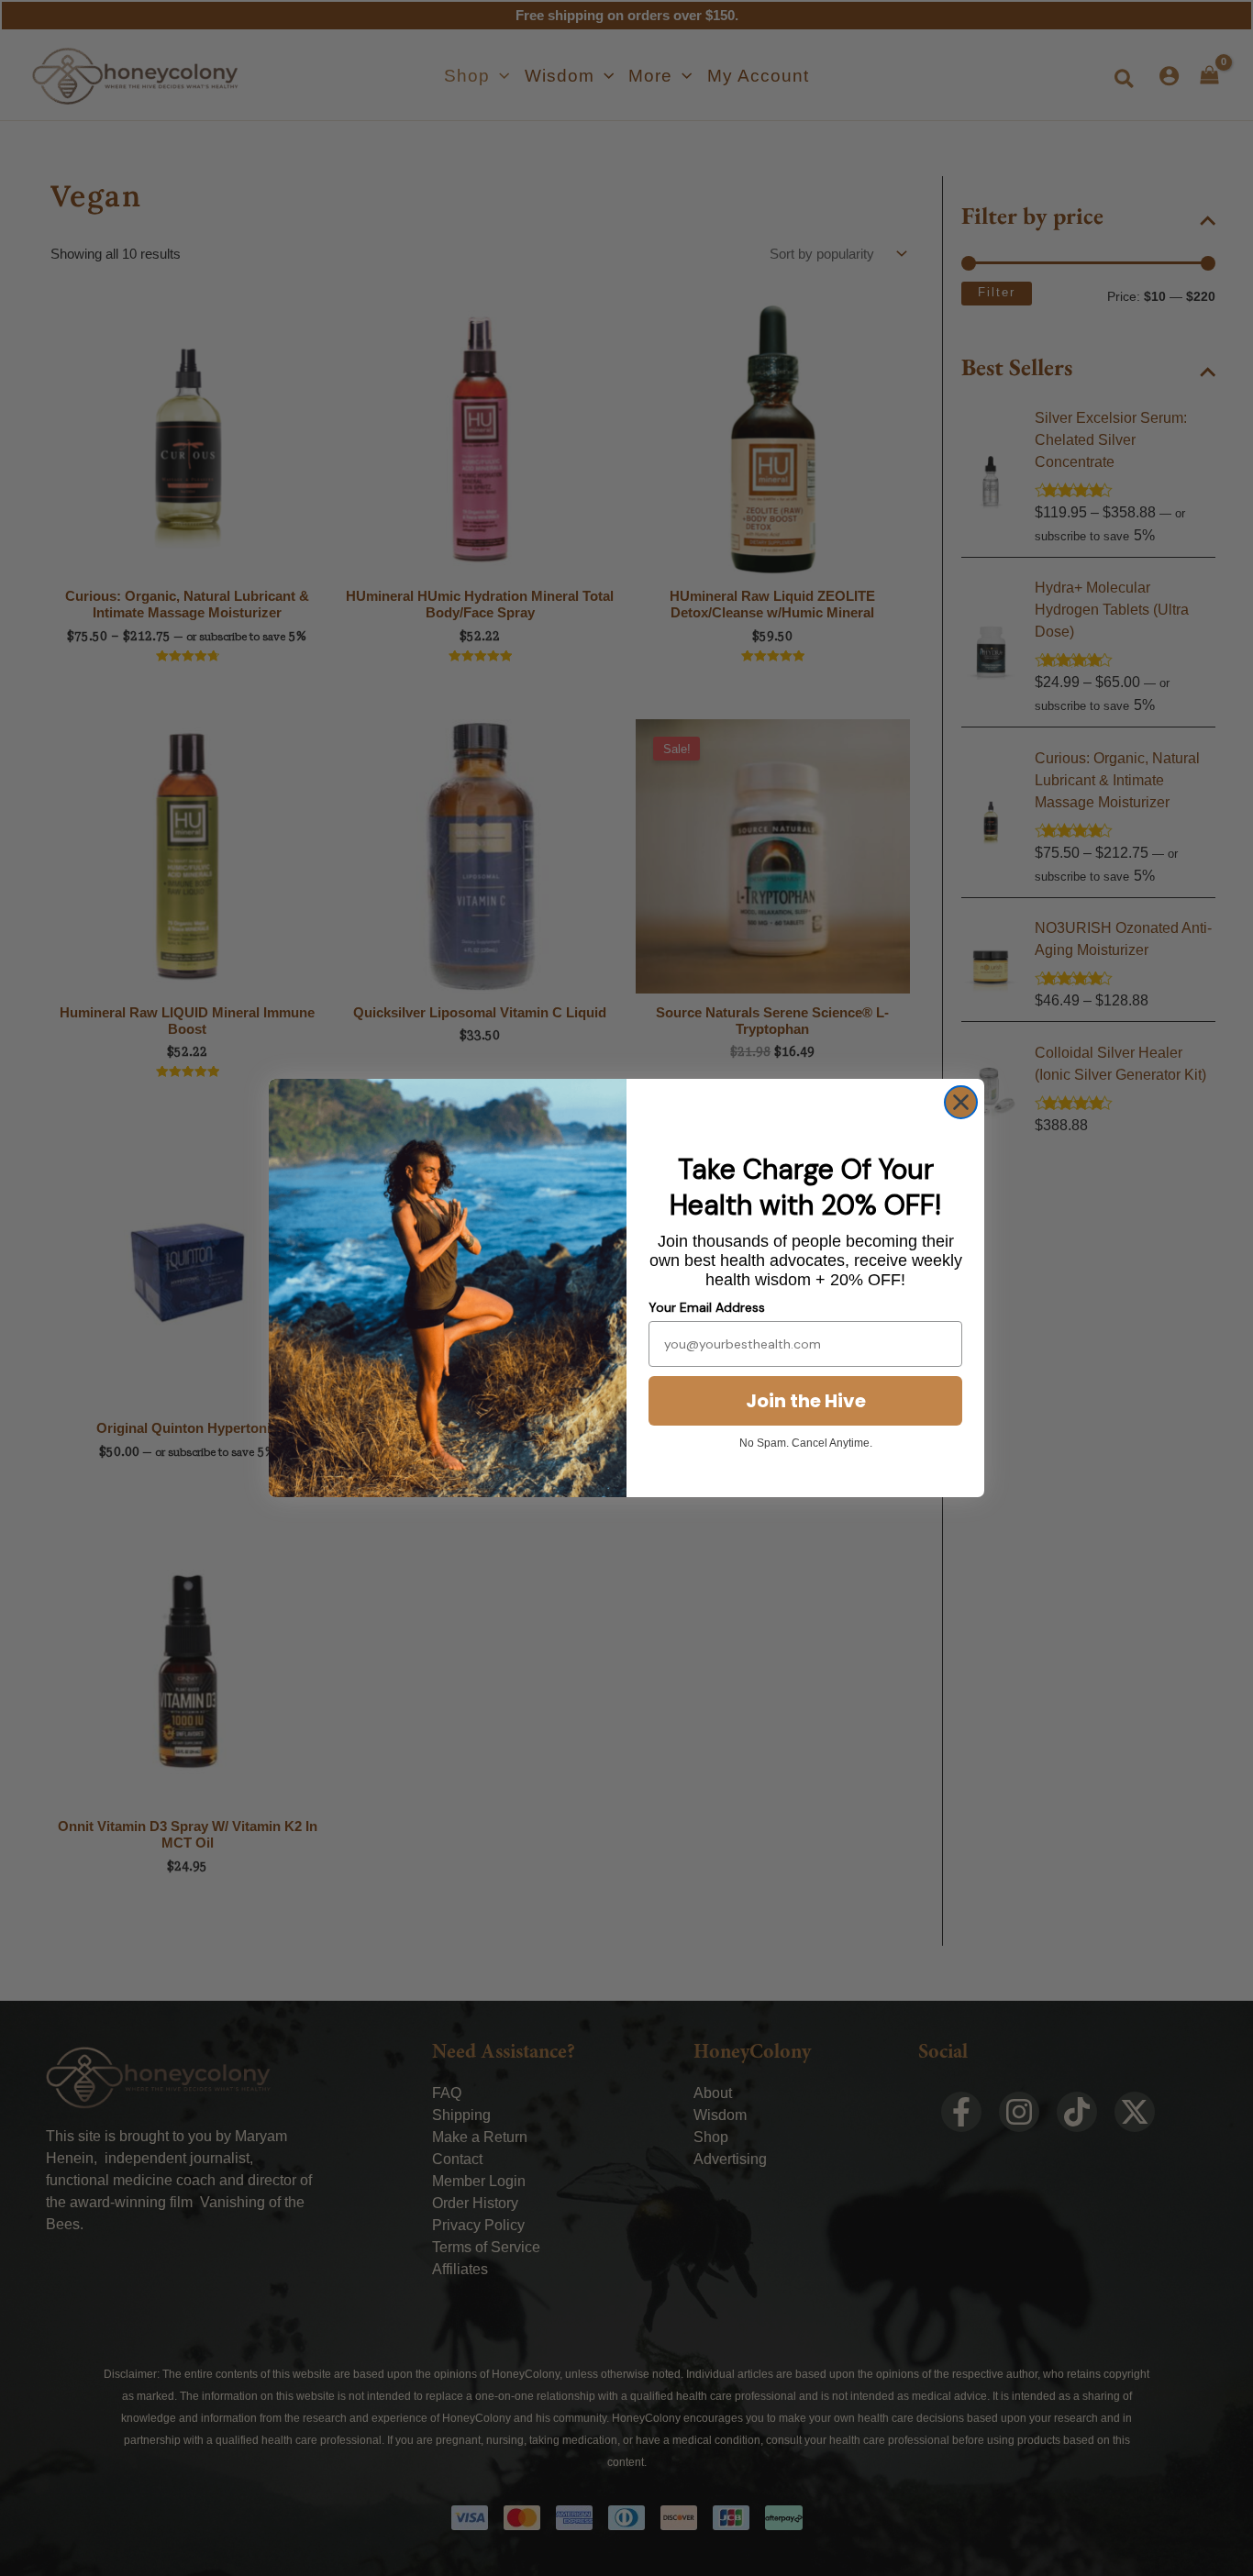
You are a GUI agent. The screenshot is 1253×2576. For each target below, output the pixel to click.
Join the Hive (806, 1401)
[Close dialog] (961, 1102)
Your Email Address (707, 1307)
